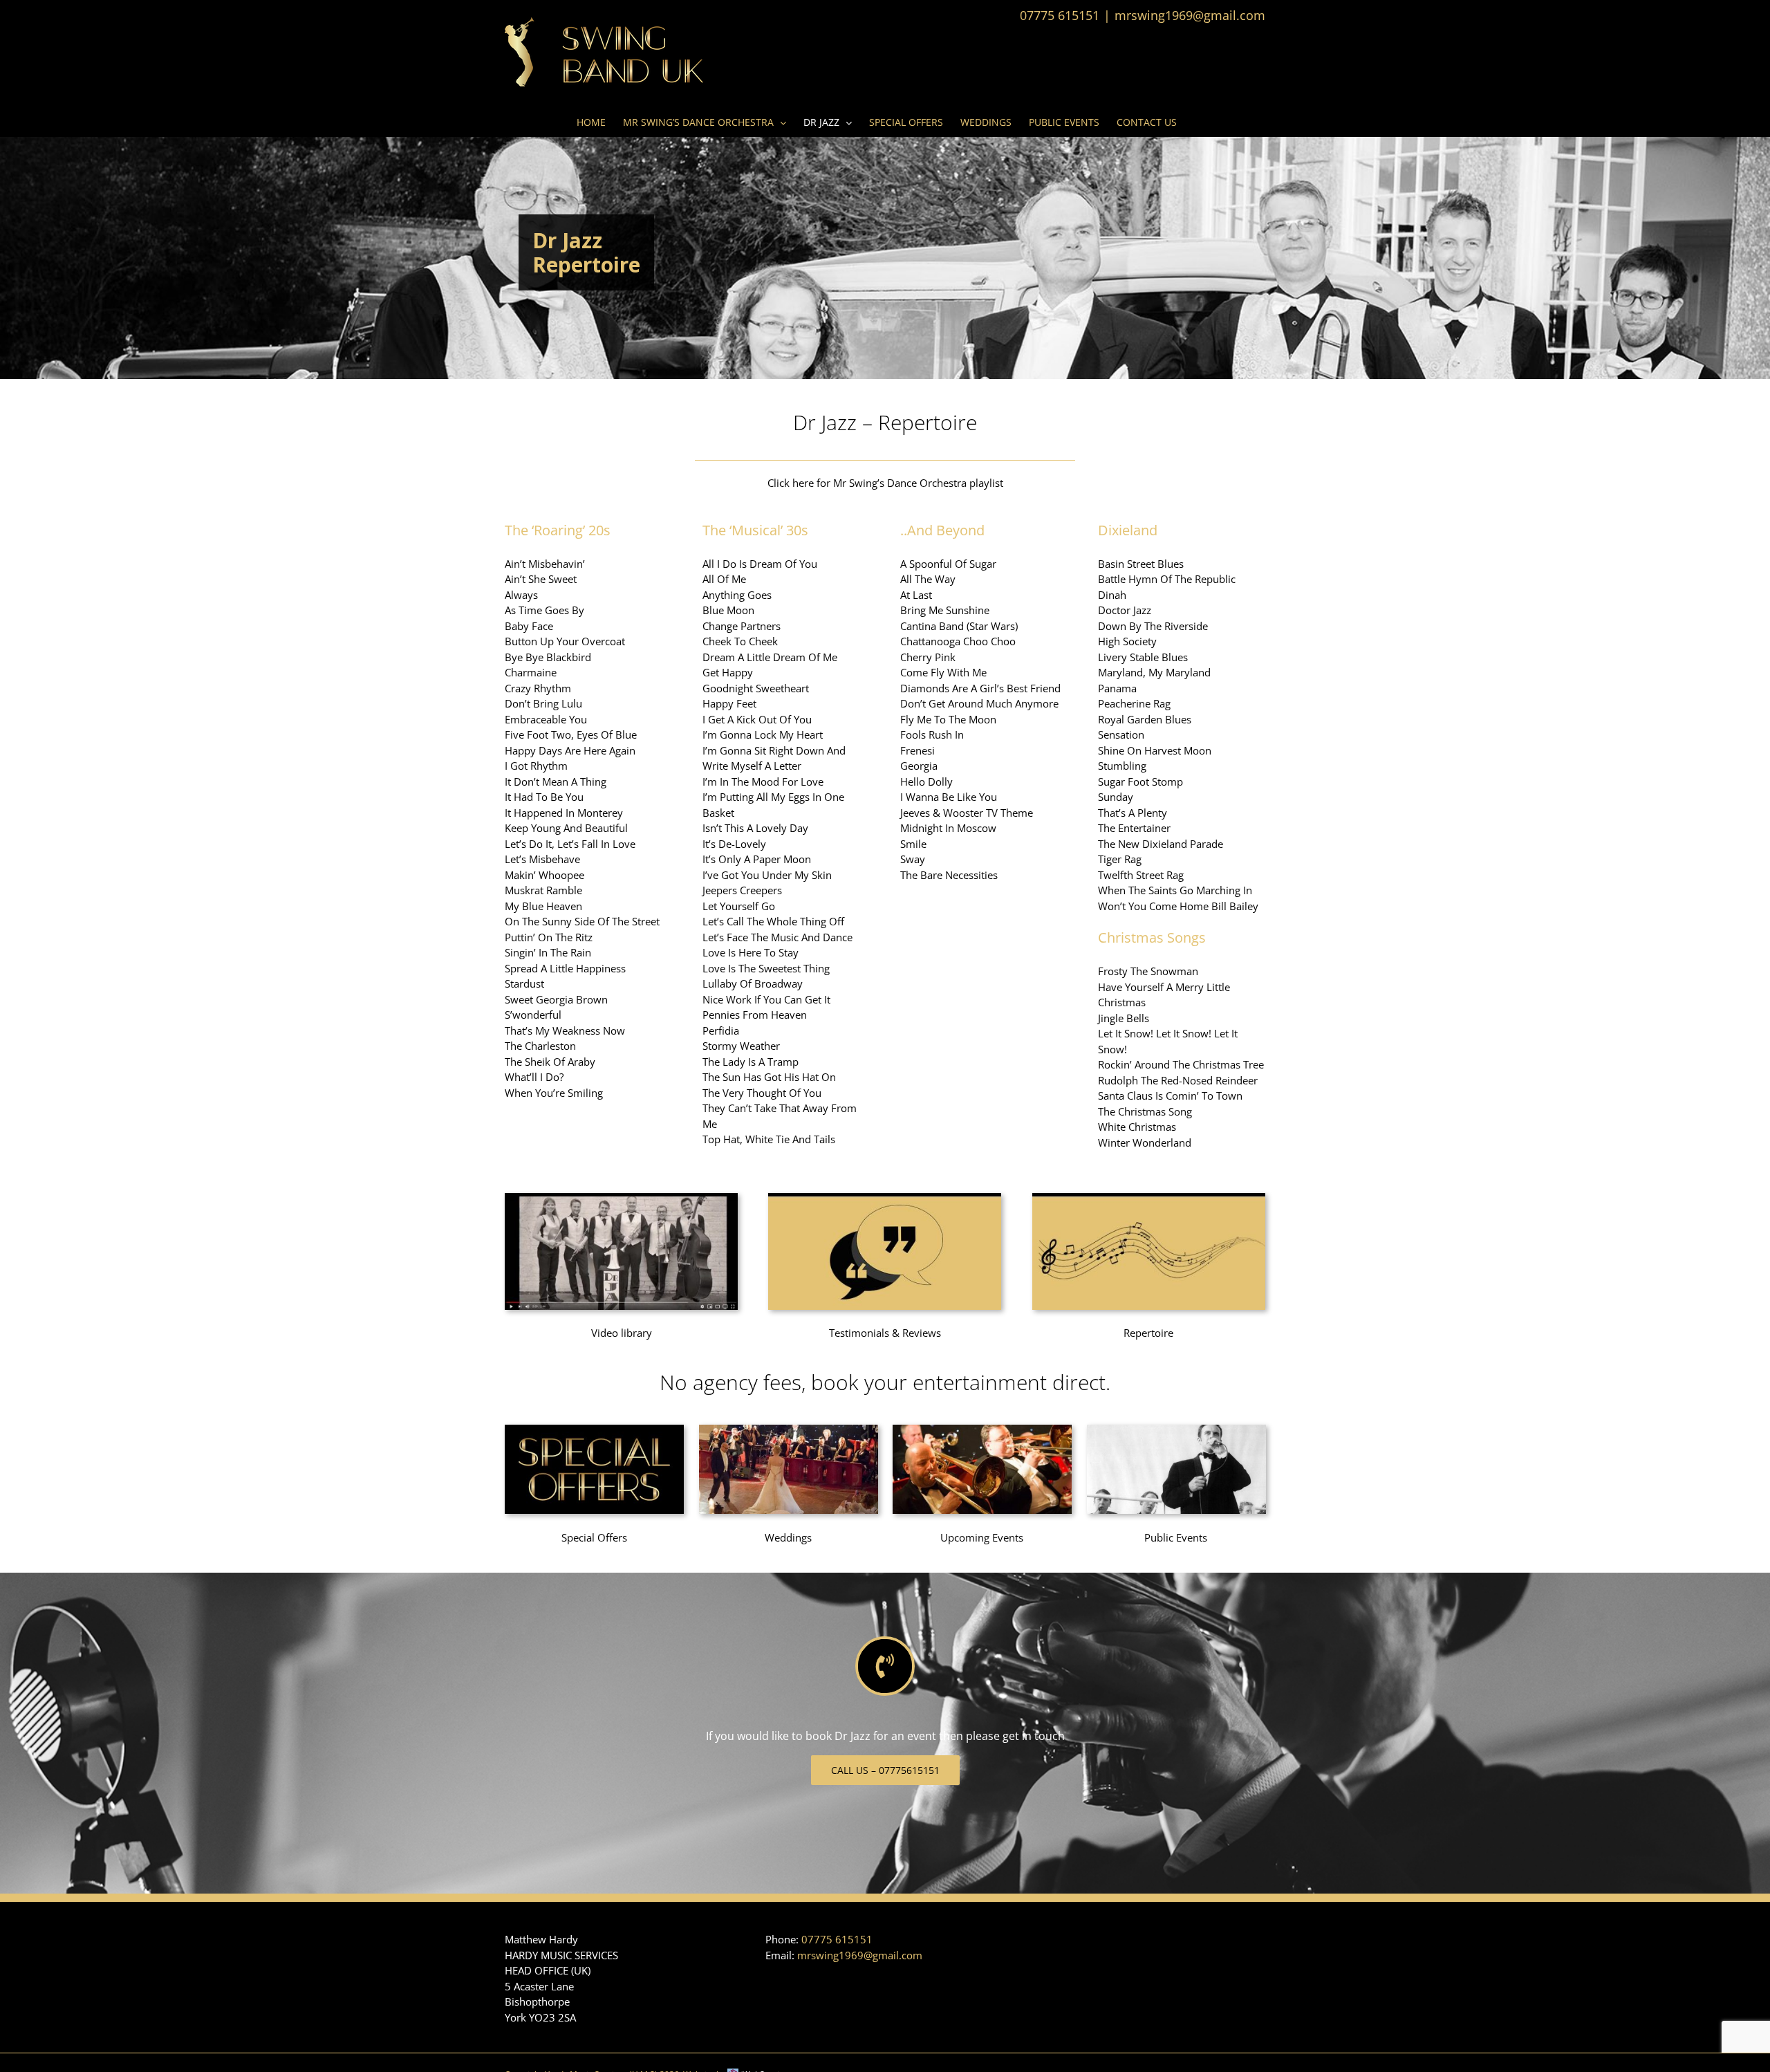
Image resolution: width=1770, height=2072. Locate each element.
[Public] (1176, 1430)
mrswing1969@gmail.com (1190, 15)
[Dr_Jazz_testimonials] (885, 1198)
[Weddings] (789, 1430)
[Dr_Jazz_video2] (621, 1198)
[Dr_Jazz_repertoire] (1149, 1198)
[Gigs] (982, 1430)
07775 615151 (837, 1939)
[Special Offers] (594, 1430)
